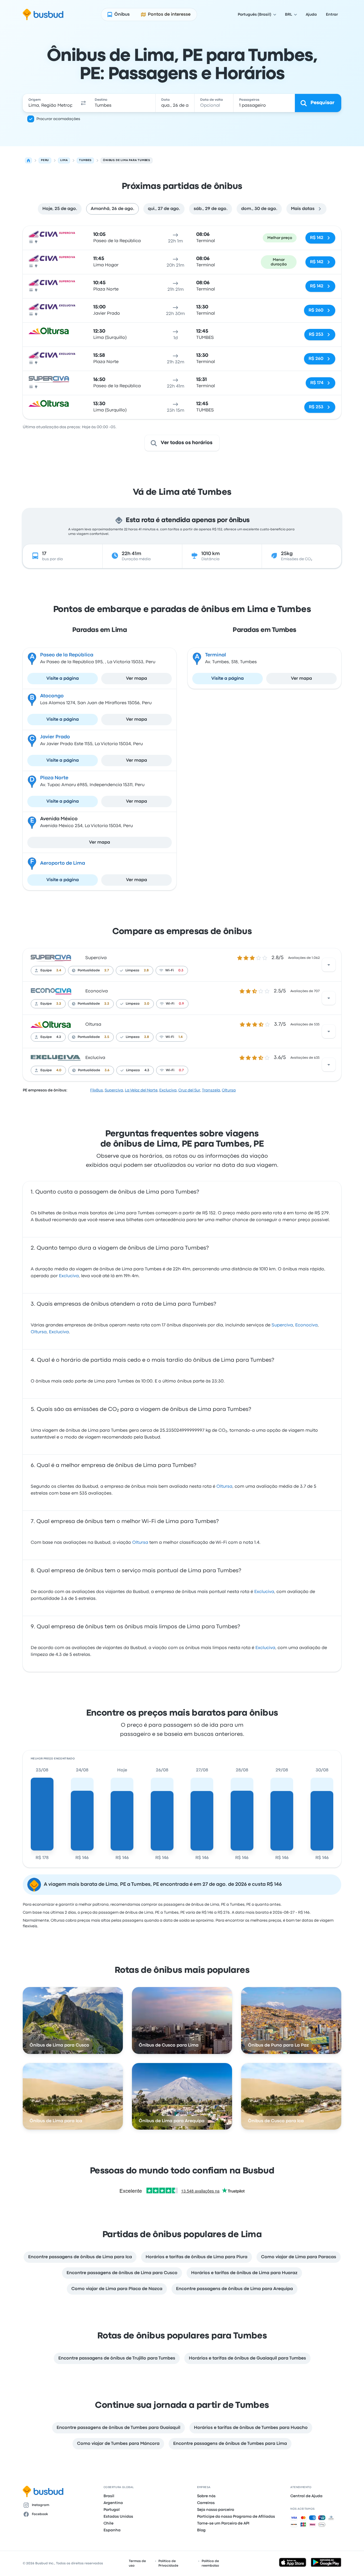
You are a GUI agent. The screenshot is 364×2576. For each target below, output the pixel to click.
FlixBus (97, 1090)
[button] (84, 103)
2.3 (107, 1004)
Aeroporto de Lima (63, 863)
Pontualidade (89, 970)
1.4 (181, 1037)
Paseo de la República (67, 655)
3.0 (147, 1004)
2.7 (107, 970)
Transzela (211, 1090)
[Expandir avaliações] (329, 965)
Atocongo (52, 696)
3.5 (107, 1037)
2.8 (146, 970)
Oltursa (93, 1025)
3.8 (147, 1037)
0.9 (181, 1004)
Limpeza (132, 970)
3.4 (59, 970)
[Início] (28, 160)
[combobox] (50, 103)
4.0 (59, 1070)
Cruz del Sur (189, 1090)
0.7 (181, 1070)
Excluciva (95, 1058)
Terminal (216, 655)
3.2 (59, 1004)
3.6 (107, 1070)
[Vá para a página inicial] (43, 15)
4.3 (147, 1070)
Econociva (97, 991)
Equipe (46, 970)
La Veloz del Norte (141, 1090)
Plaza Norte (54, 778)
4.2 (59, 1037)
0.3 (181, 970)
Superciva (96, 958)
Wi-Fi (169, 970)
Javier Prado (55, 737)
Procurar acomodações (58, 119)
